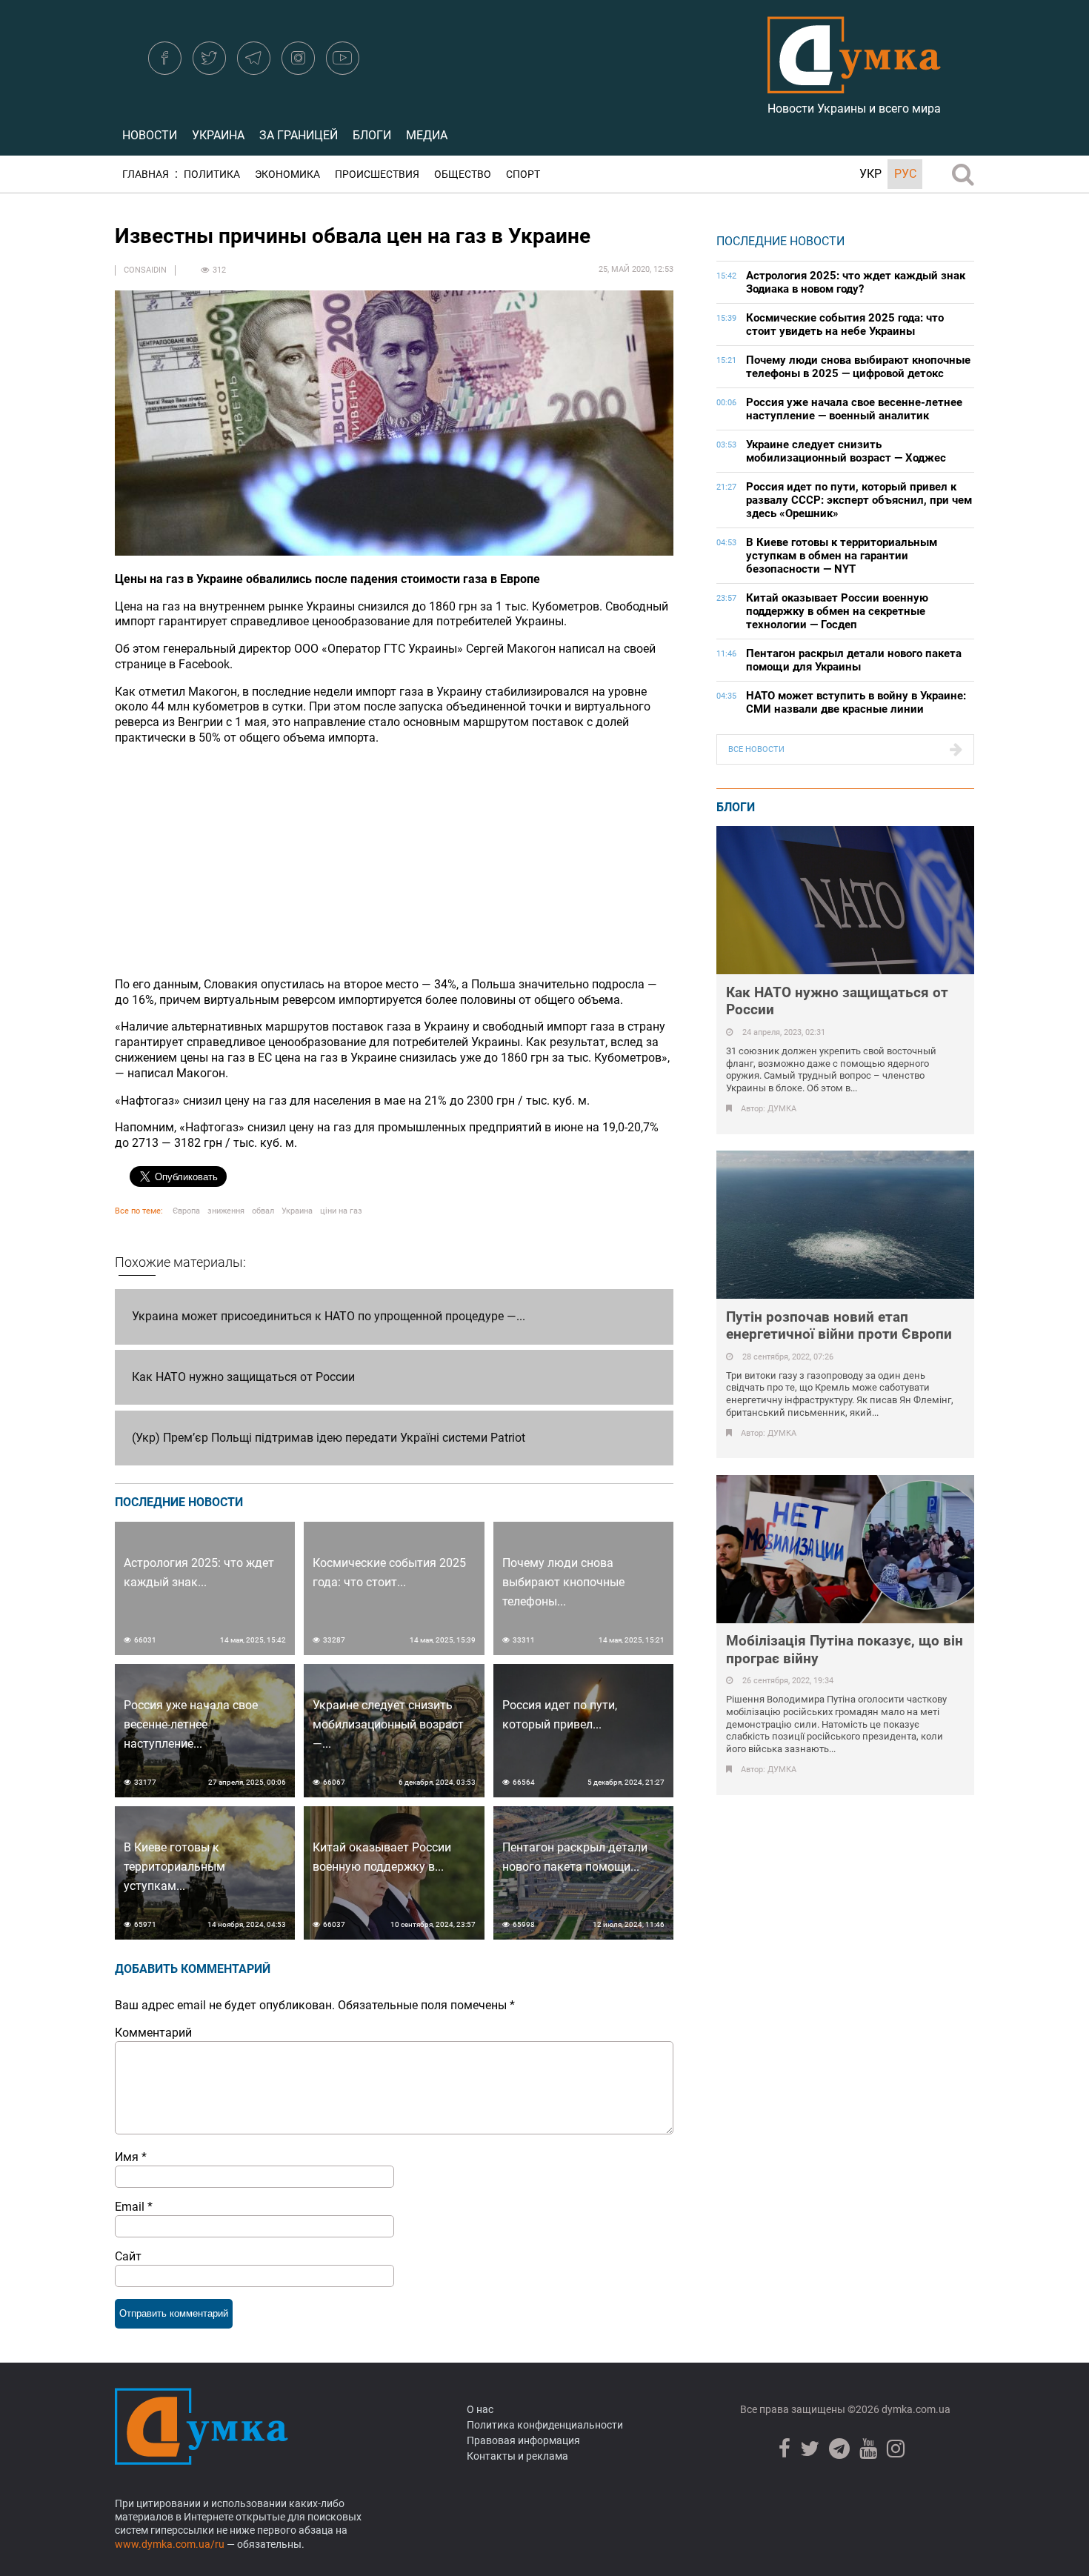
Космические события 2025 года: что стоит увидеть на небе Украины (845, 325)
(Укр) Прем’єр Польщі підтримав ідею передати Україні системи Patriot (329, 1438)
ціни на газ (341, 1211)
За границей (299, 135)
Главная (146, 174)
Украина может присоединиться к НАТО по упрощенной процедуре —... (329, 1316)
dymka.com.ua (915, 2409)
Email (134, 2207)
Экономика (287, 174)
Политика (212, 174)
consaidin (145, 270)
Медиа (427, 135)
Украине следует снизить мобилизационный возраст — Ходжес (846, 451)
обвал (263, 1211)
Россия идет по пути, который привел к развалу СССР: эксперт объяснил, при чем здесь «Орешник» (859, 500)
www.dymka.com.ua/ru (170, 2544)
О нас (480, 2409)
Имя (131, 2157)
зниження (226, 1211)
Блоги (372, 135)
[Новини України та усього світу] (854, 85)
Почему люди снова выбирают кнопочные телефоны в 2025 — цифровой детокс (858, 367)
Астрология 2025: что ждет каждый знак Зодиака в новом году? (856, 282)
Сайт (128, 2256)
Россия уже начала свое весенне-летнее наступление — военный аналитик (854, 409)
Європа (186, 1211)
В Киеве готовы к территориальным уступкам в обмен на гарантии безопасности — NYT (842, 556)
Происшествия (377, 174)
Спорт (523, 174)
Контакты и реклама (517, 2456)
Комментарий (153, 2033)
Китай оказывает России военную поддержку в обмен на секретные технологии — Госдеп (837, 611)
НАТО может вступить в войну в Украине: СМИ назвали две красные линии (856, 702)
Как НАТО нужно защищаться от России (243, 1377)
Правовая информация (523, 2440)
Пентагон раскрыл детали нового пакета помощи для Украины (854, 660)
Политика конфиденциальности (545, 2425)
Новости (150, 135)
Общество (463, 174)
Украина (218, 135)
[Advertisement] (394, 862)
